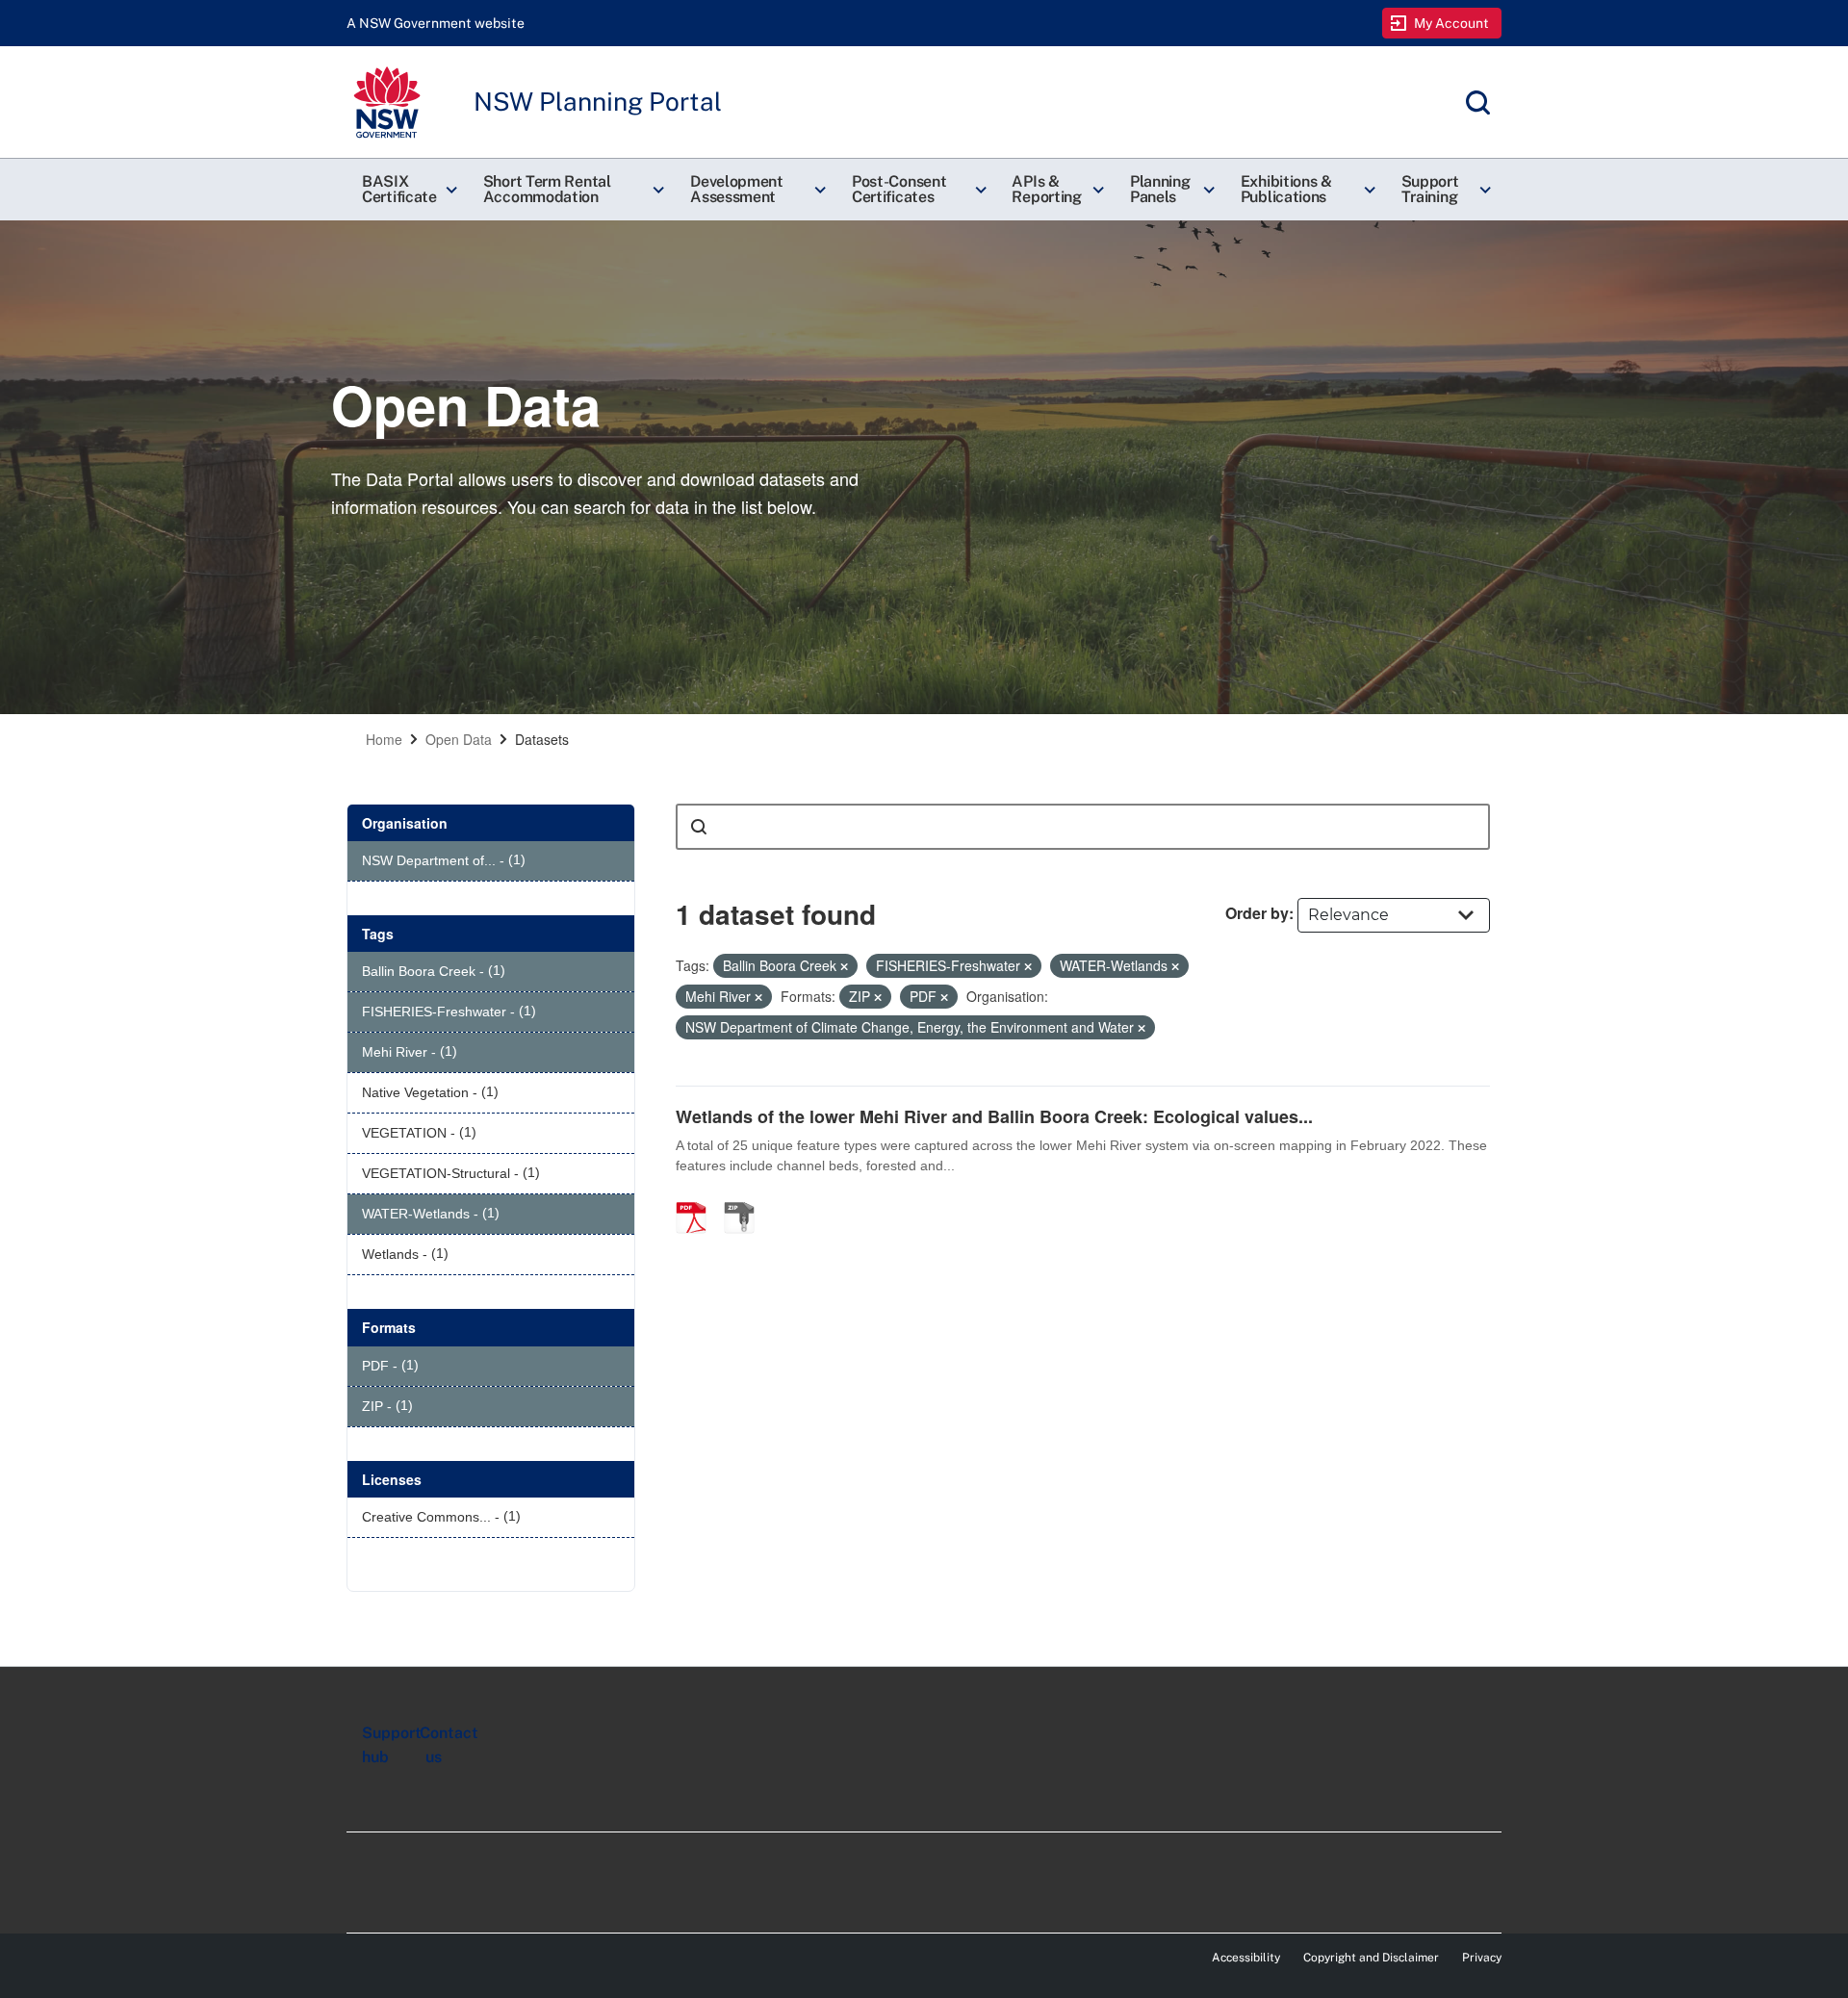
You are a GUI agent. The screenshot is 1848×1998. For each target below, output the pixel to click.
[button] (407, 190)
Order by (1257, 913)
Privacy (1482, 1958)
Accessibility (1246, 1958)
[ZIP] (746, 1197)
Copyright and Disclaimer (1371, 1958)
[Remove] (844, 966)
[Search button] (699, 827)
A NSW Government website (436, 23)
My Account (1452, 23)
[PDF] (698, 1197)
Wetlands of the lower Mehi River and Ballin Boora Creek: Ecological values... (994, 1116)
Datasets (542, 739)
